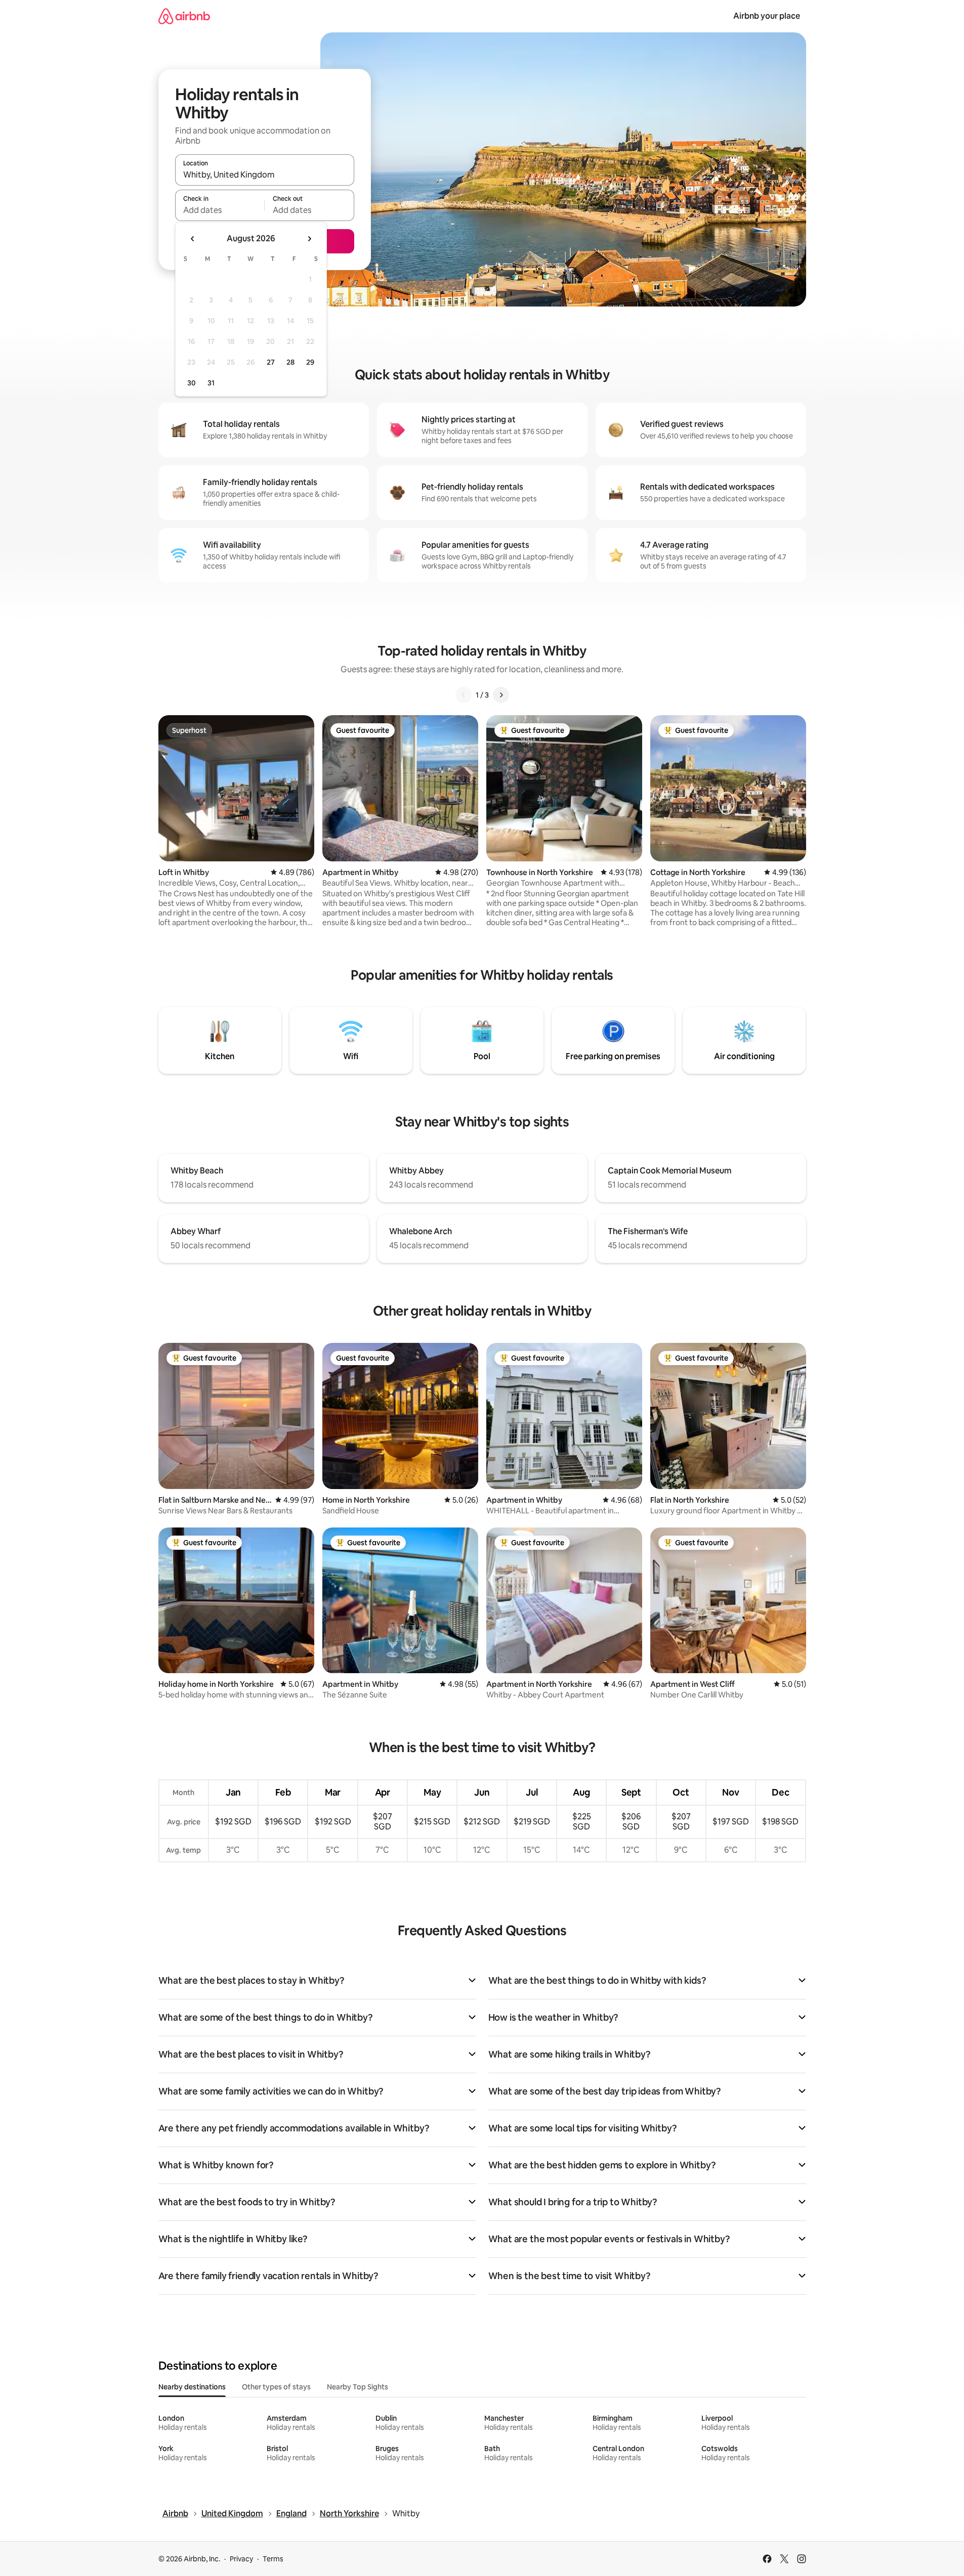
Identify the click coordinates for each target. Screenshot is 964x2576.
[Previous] (464, 695)
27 (271, 362)
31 (211, 383)
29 (310, 362)
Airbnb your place (767, 16)
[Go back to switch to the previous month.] (193, 239)
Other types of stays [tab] (276, 2387)
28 (290, 362)
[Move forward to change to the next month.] (309, 239)
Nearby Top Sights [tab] (358, 2387)
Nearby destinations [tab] (192, 2387)
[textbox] (220, 210)
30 (192, 383)
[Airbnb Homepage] (184, 16)
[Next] (501, 695)
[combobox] (265, 174)
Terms (273, 2559)
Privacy (241, 2559)
